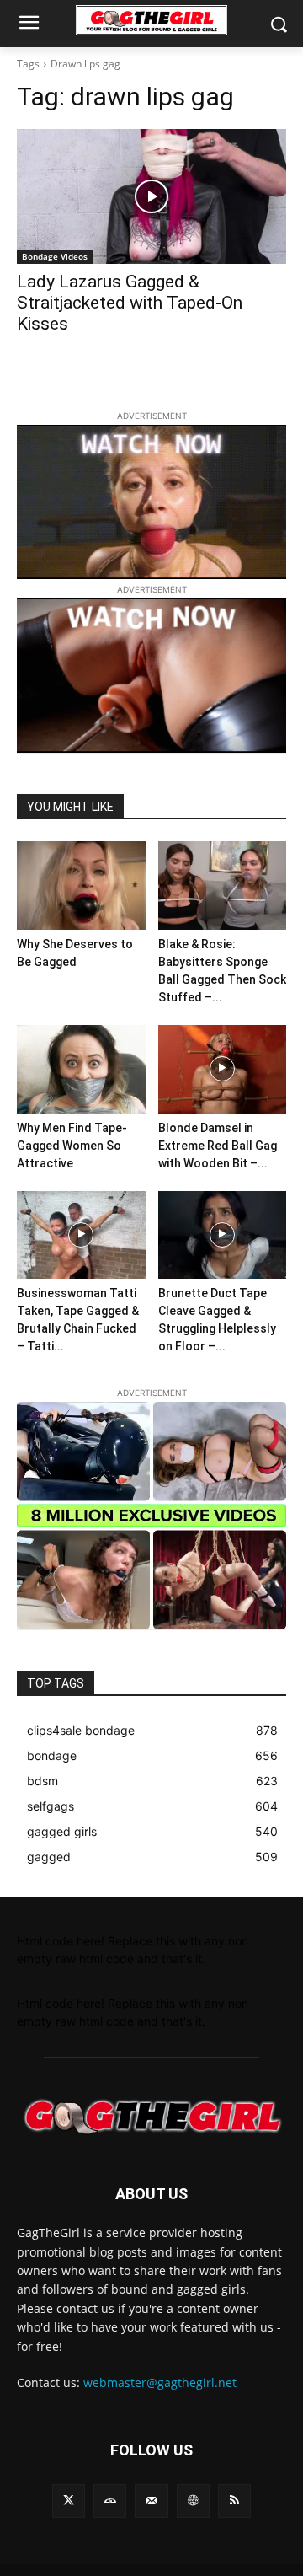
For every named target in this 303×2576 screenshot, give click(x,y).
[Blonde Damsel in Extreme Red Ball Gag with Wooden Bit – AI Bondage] (223, 1069)
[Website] (193, 2501)
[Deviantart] (110, 2501)
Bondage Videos (55, 256)
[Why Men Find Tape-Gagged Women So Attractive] (81, 1069)
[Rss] (234, 2501)
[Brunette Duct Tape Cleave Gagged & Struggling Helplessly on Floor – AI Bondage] (223, 1235)
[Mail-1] (151, 2501)
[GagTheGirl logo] (151, 2117)
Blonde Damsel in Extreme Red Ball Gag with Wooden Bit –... (218, 1146)
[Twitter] (69, 2501)
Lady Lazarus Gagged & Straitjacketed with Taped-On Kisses (130, 303)
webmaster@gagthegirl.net (160, 2383)
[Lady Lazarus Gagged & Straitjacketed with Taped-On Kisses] (151, 196)
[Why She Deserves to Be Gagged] (81, 885)
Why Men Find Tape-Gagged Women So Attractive (72, 1146)
